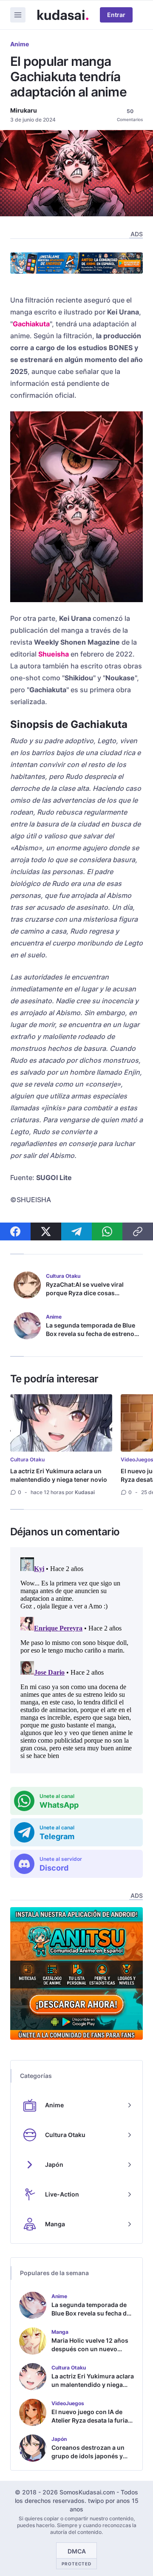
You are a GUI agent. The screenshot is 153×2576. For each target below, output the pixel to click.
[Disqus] (76, 1660)
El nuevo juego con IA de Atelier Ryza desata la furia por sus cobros (90, 2420)
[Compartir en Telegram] (76, 1231)
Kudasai (85, 1492)
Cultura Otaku (27, 1459)
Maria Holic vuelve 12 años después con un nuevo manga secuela (90, 2349)
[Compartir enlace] (138, 1231)
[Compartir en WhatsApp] (107, 1231)
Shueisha (54, 654)
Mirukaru (24, 110)
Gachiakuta (31, 324)
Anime (20, 44)
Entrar (116, 15)
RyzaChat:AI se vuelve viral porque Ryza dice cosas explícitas (85, 1293)
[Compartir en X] (46, 1231)
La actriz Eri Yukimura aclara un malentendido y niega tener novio (59, 1475)
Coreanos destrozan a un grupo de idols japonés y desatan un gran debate (88, 2456)
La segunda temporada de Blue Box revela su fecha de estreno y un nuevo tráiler (92, 1334)
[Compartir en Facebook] (15, 1231)
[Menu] (18, 15)
